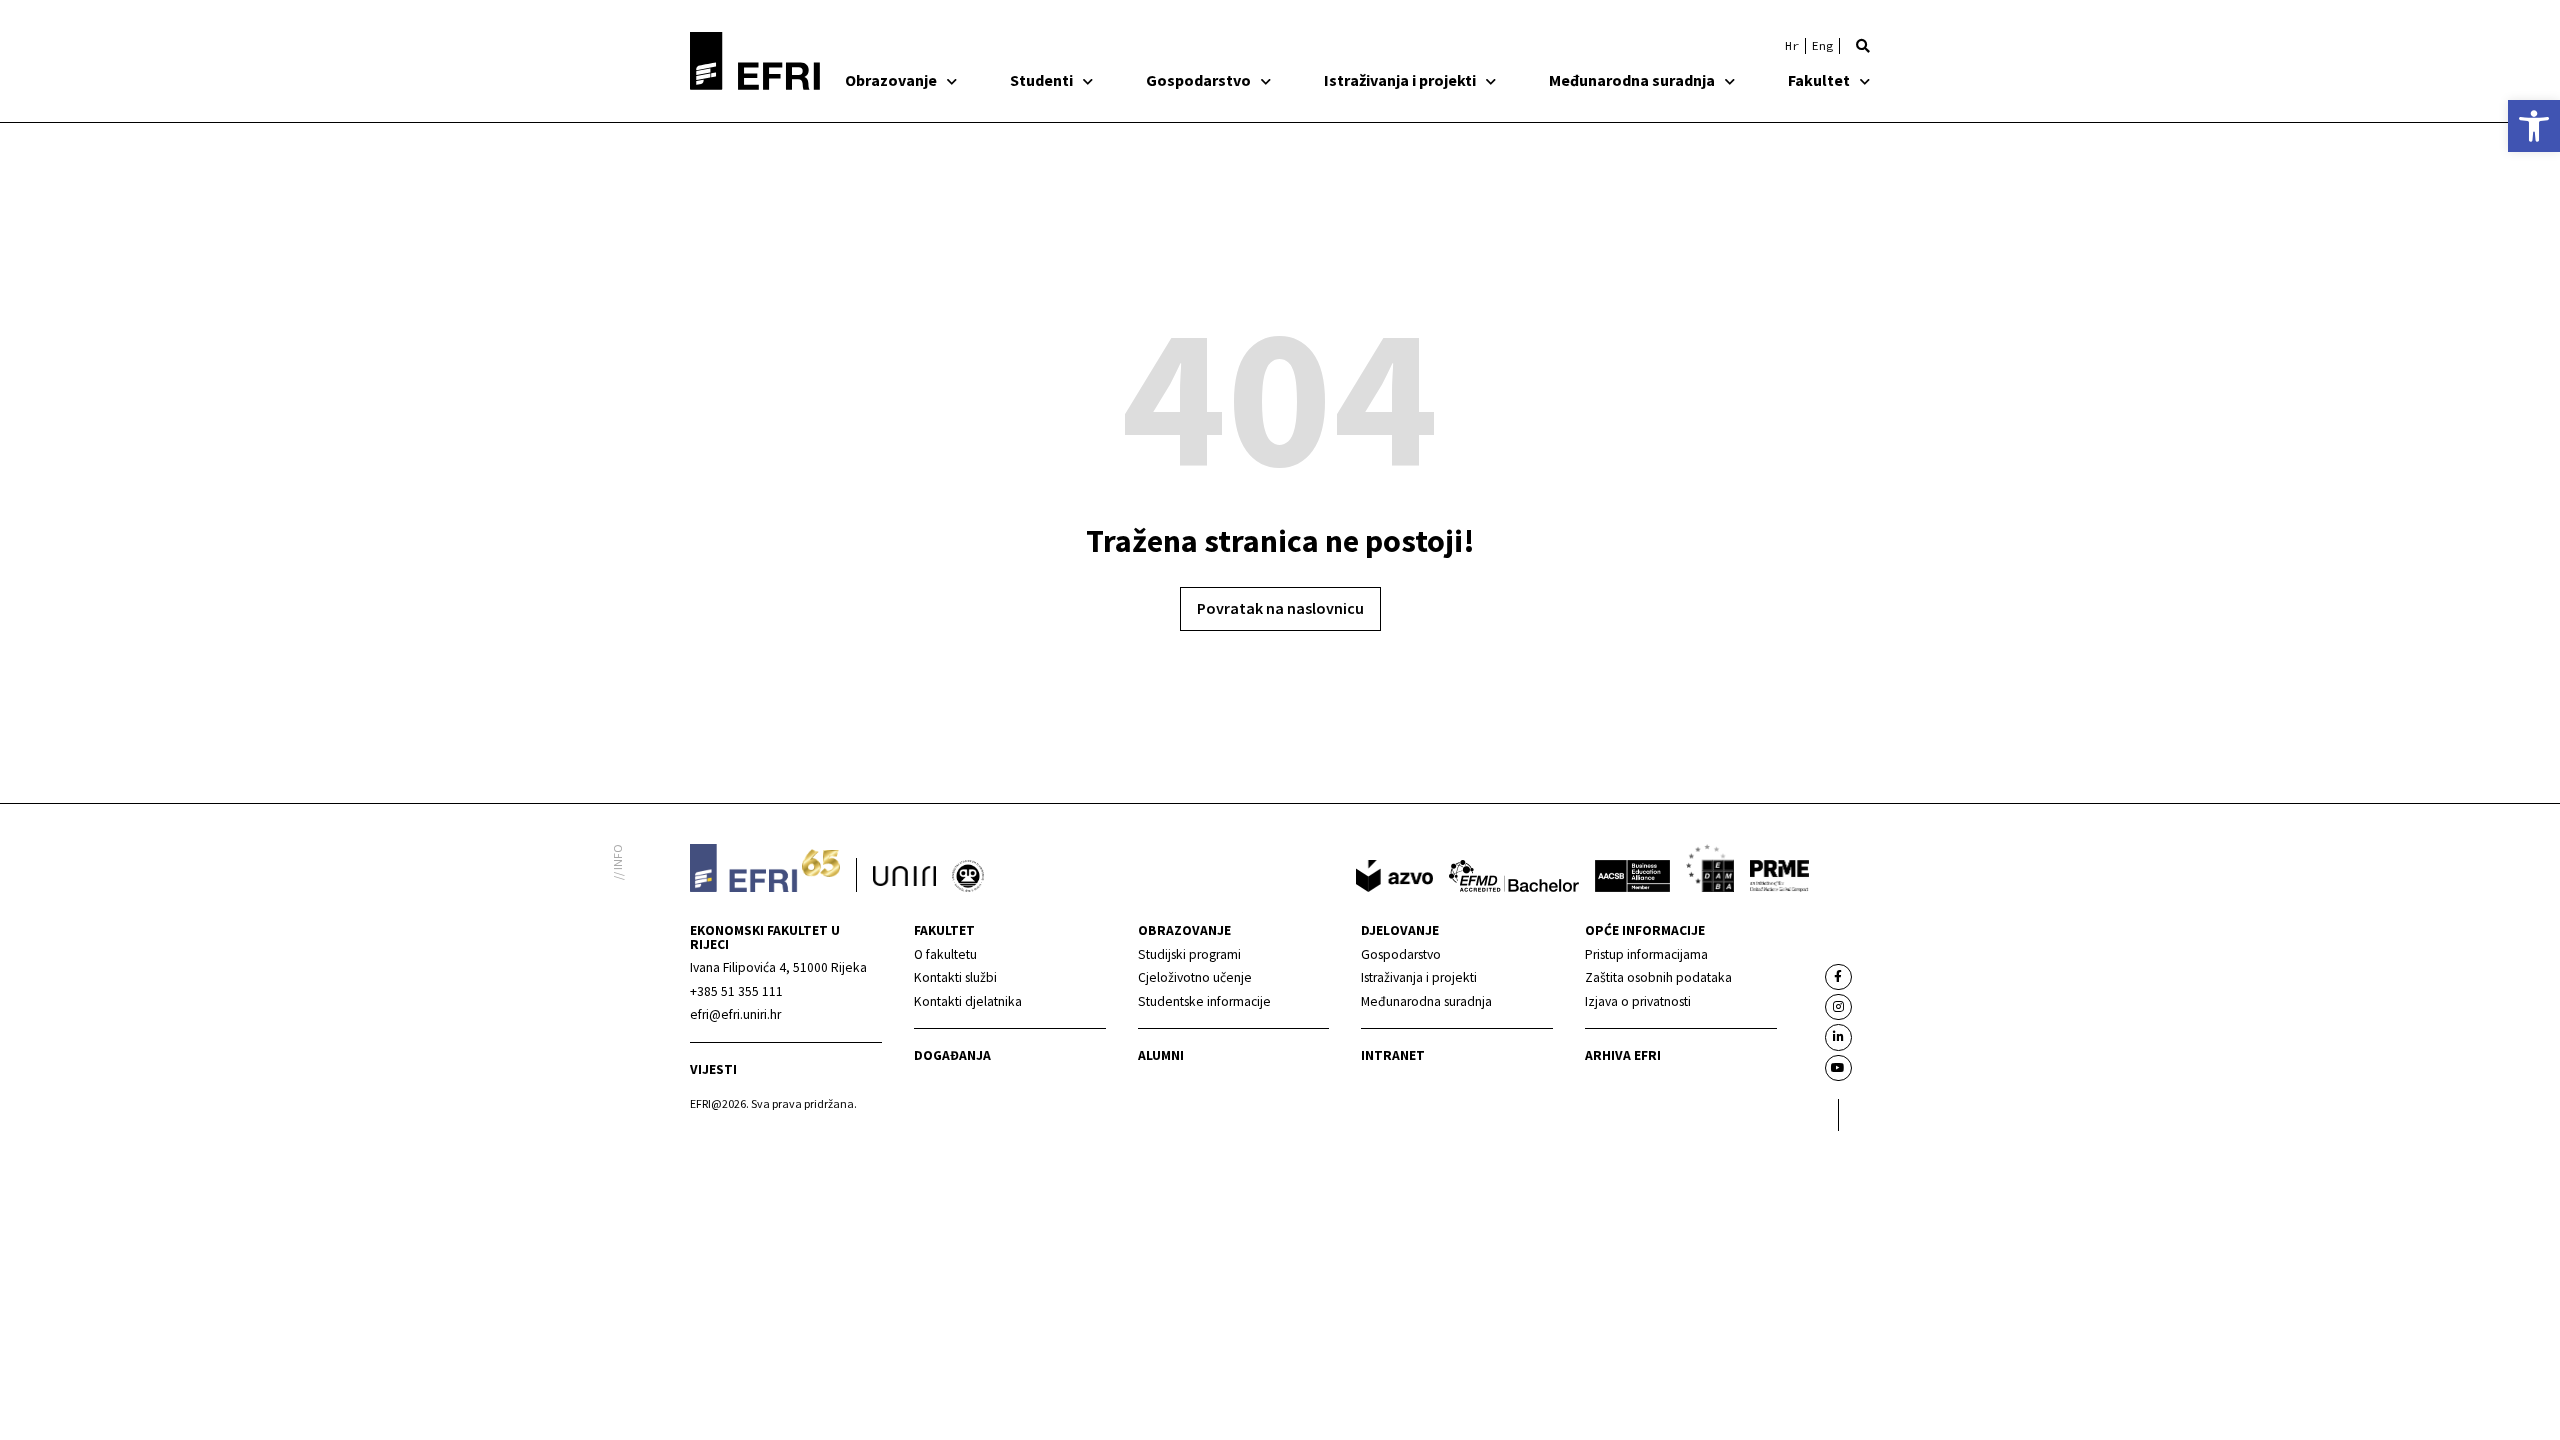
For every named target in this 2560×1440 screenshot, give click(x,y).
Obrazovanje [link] (891, 80)
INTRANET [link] (1393, 1055)
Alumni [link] (1161, 1055)
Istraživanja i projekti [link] (1400, 80)
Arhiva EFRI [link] (1623, 1055)
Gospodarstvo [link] (1198, 80)
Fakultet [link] (1819, 80)
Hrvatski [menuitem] (1792, 46)
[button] (1863, 46)
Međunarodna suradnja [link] (1632, 80)
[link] (2534, 126)
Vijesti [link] (713, 1069)
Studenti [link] (1041, 80)
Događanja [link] (952, 1055)
